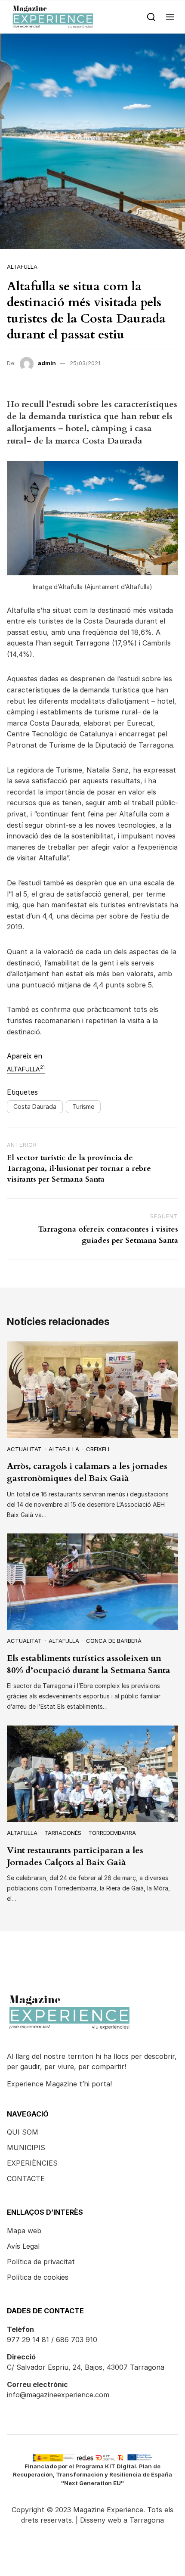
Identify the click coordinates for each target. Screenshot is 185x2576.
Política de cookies (38, 2277)
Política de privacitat (41, 2262)
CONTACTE (26, 2179)
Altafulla (22, 267)
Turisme (83, 1106)
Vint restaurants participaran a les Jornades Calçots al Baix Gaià (75, 1856)
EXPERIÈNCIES (32, 2163)
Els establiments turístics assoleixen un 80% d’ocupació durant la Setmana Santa (89, 1664)
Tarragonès (63, 1833)
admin (47, 363)
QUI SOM (23, 2132)
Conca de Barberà (114, 1641)
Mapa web (24, 2231)
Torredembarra (112, 1833)
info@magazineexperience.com (58, 2395)
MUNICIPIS (26, 2148)
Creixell (99, 1449)
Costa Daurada (35, 1106)
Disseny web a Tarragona (122, 2520)
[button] (170, 17)
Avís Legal (23, 2246)
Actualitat (24, 1449)
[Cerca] (151, 17)
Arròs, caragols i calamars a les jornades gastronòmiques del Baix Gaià (87, 1472)
